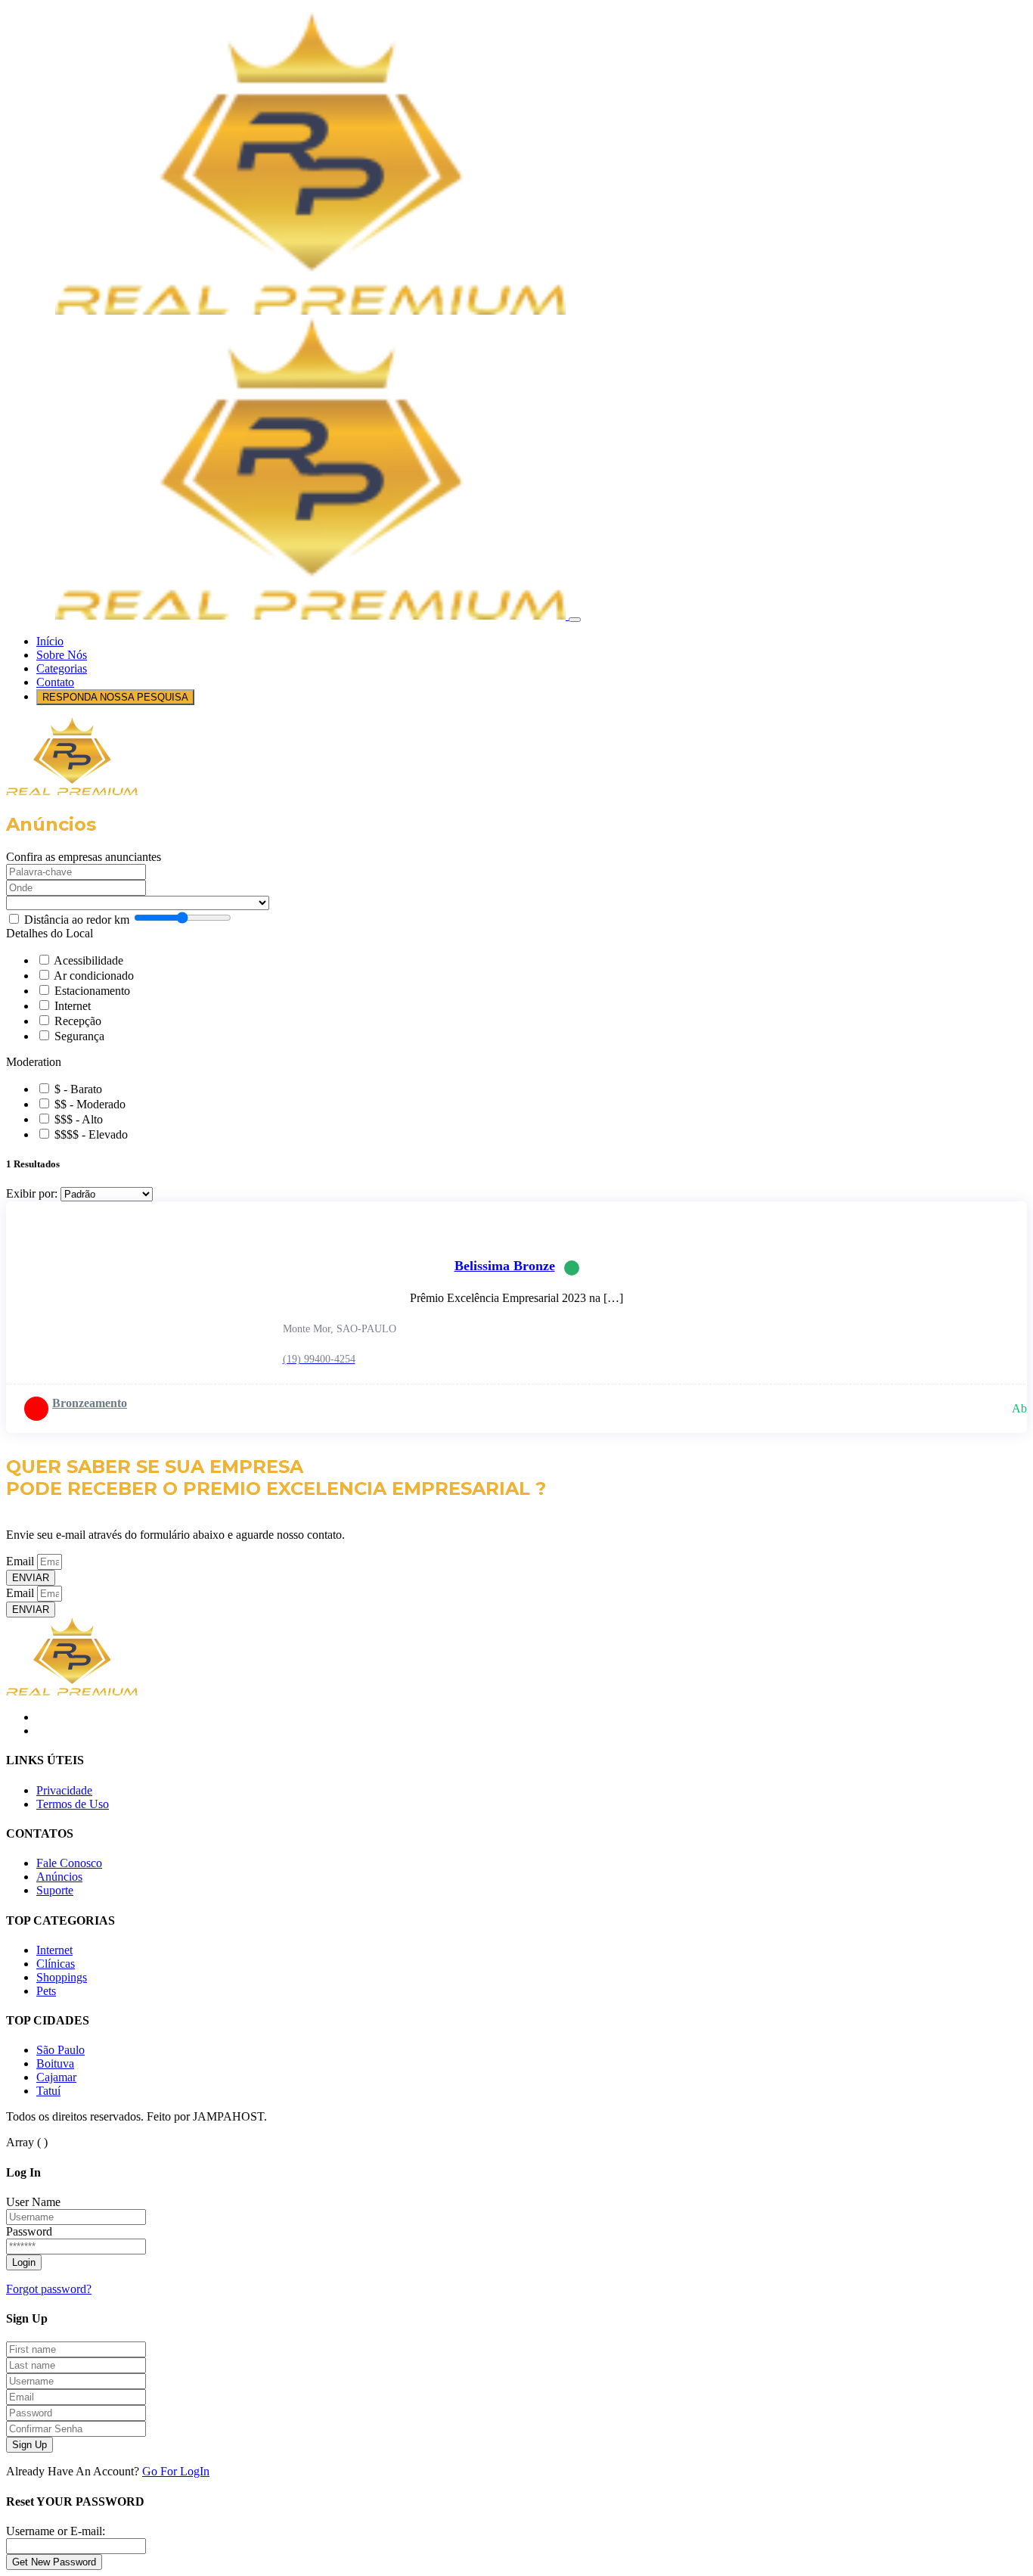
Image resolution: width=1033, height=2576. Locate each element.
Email (22, 1561)
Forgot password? (49, 2289)
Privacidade (64, 1790)
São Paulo (60, 2050)
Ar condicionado (94, 976)
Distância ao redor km (77, 920)
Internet (73, 1006)
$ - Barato (78, 1089)
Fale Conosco (69, 1863)
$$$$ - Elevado (91, 1134)
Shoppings (62, 1977)
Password (29, 2231)
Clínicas (56, 1964)
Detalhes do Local (50, 933)
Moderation (34, 1062)
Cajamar (56, 2077)
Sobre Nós (62, 655)
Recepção (78, 1021)
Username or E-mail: (56, 2531)
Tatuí (48, 2091)
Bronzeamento (90, 1403)
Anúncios (59, 1877)
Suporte (55, 1890)
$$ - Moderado (90, 1104)
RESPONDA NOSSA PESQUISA (115, 697)
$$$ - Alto (79, 1119)
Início (50, 641)
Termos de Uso (73, 1804)
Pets (46, 1991)
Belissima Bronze (505, 1266)
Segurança (79, 1036)
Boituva (55, 2063)
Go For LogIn (176, 2471)
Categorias (62, 668)
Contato (55, 682)
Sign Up (29, 2445)
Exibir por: (32, 1193)
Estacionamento (92, 991)
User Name (33, 2202)
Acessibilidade (88, 960)
